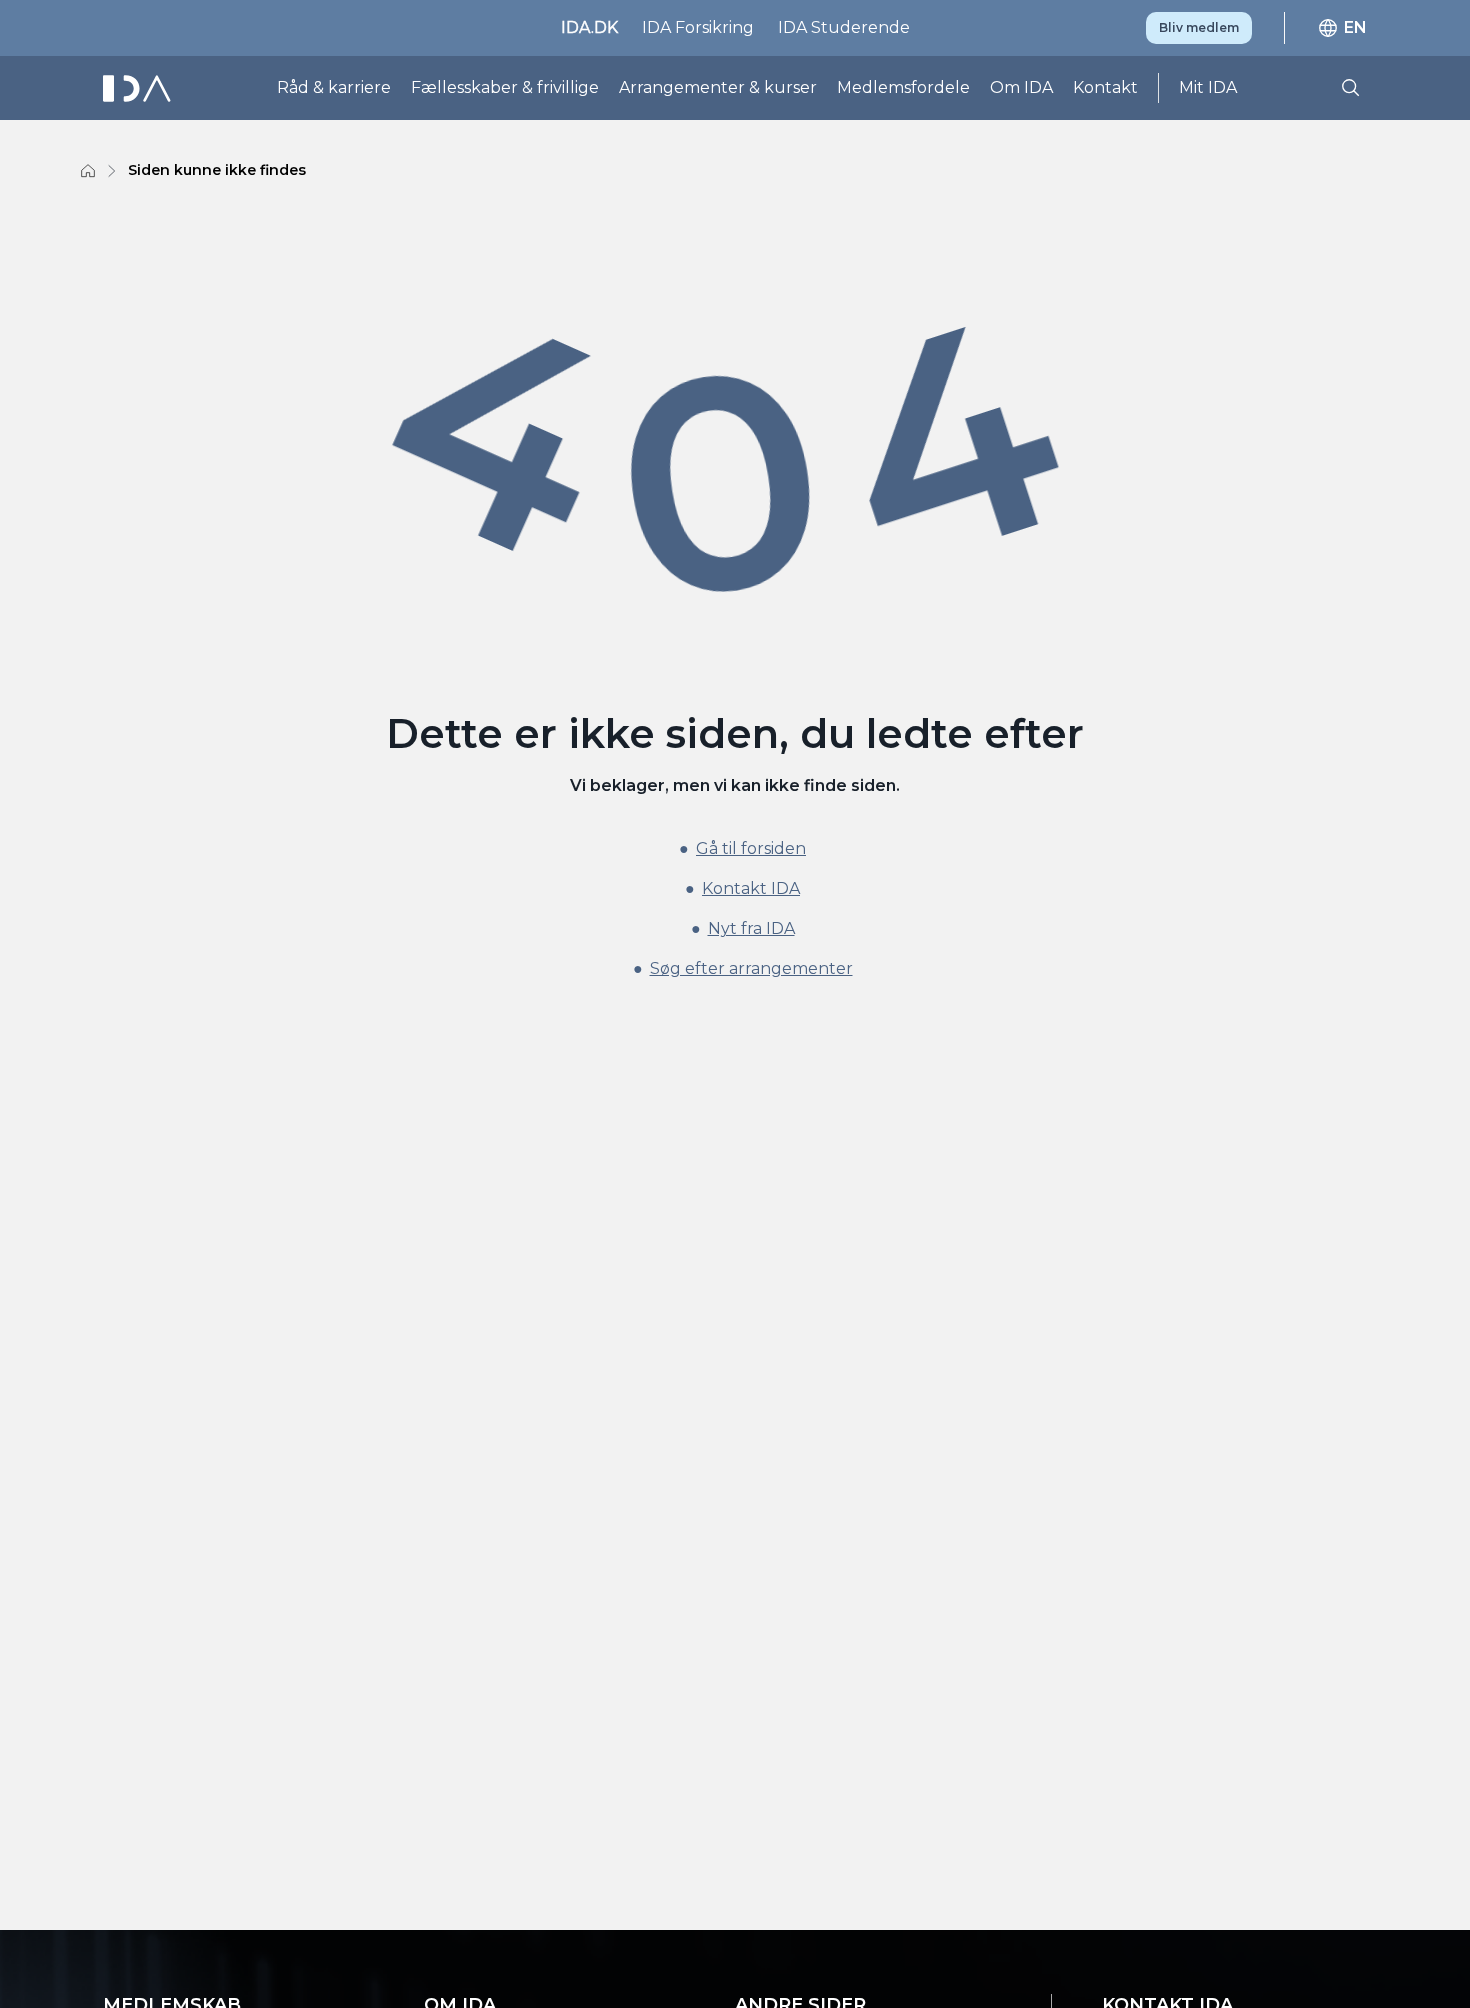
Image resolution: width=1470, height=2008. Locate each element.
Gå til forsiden (751, 848)
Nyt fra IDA (751, 928)
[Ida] (139, 88)
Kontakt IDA (751, 888)
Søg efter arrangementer (751, 968)
